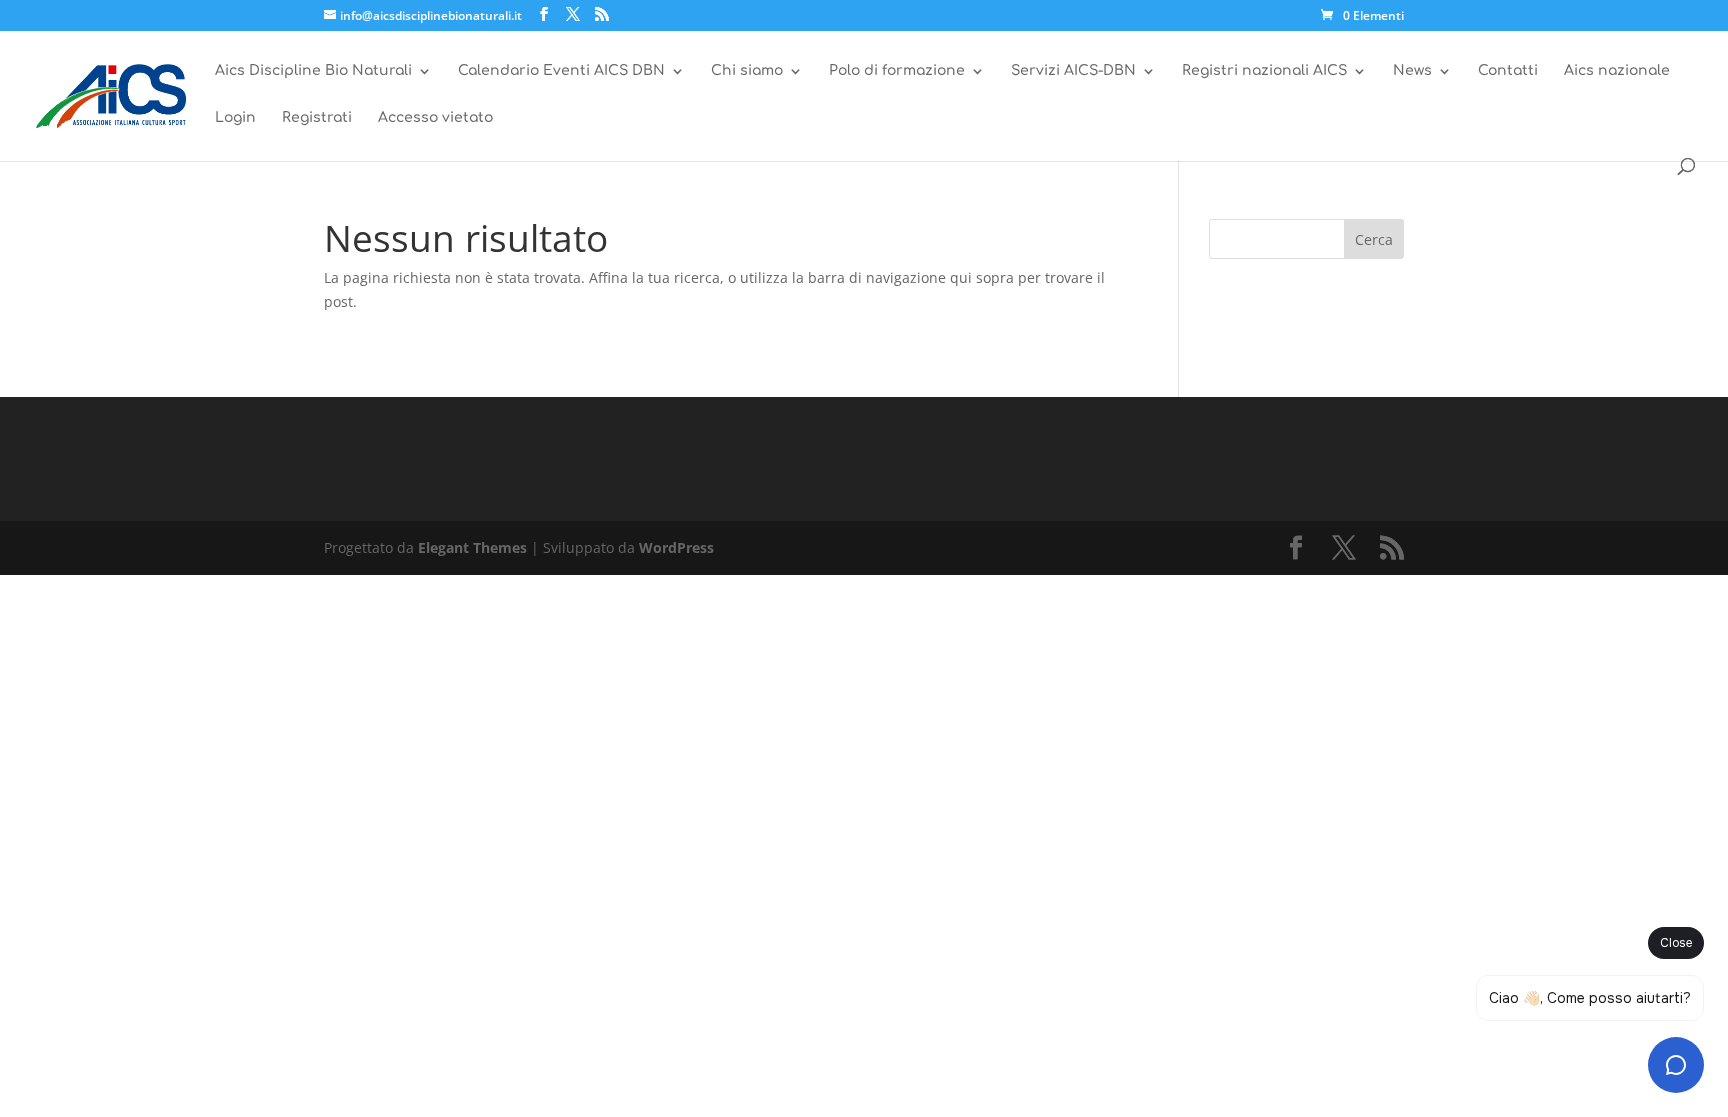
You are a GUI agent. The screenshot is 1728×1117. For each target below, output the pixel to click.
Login (235, 118)
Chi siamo (747, 71)
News (1412, 71)
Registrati (317, 118)
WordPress (676, 547)
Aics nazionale (1617, 71)
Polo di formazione (897, 71)
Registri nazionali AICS (1264, 71)
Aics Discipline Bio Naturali (313, 71)
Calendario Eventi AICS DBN (561, 71)
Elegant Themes (472, 547)
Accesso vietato (435, 118)
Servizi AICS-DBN (1073, 71)
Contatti (1508, 71)
